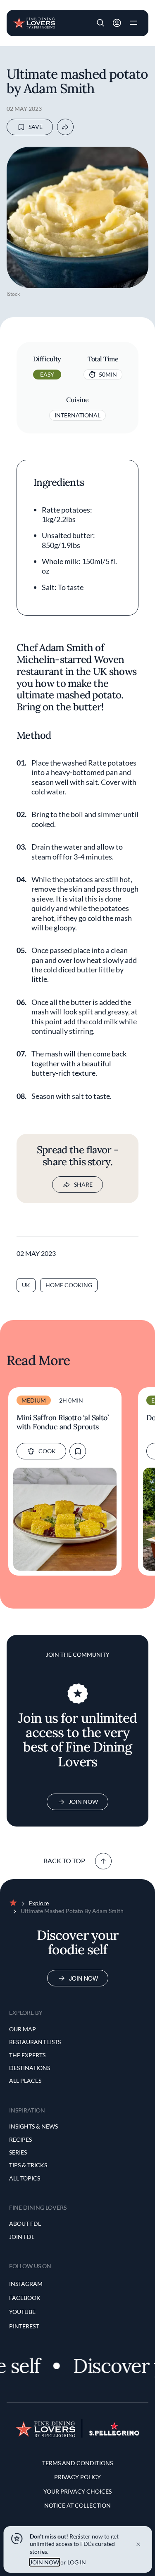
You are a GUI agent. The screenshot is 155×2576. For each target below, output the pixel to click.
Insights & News (33, 2126)
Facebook (25, 2298)
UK (26, 1285)
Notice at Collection (77, 2505)
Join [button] (117, 23)
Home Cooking (69, 1285)
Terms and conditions (77, 2463)
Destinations (30, 2068)
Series (18, 2152)
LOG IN (77, 2562)
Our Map (23, 2029)
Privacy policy (77, 2477)
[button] (100, 23)
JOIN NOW (44, 2562)
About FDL (25, 2224)
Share (83, 1184)
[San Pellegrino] (114, 2433)
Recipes (20, 2139)
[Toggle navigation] (134, 23)
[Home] (34, 22)
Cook (47, 1451)
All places (25, 2081)
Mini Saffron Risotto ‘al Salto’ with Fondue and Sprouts (62, 1422)
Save (36, 127)
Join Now (83, 1802)
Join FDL (22, 2237)
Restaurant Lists (35, 2042)
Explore (39, 1903)
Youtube (22, 2312)
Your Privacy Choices (77, 2491)
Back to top (64, 1861)
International (77, 415)
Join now (83, 1978)
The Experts (27, 2055)
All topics (25, 2178)
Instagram (26, 2284)
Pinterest (24, 2326)
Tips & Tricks (28, 2165)
